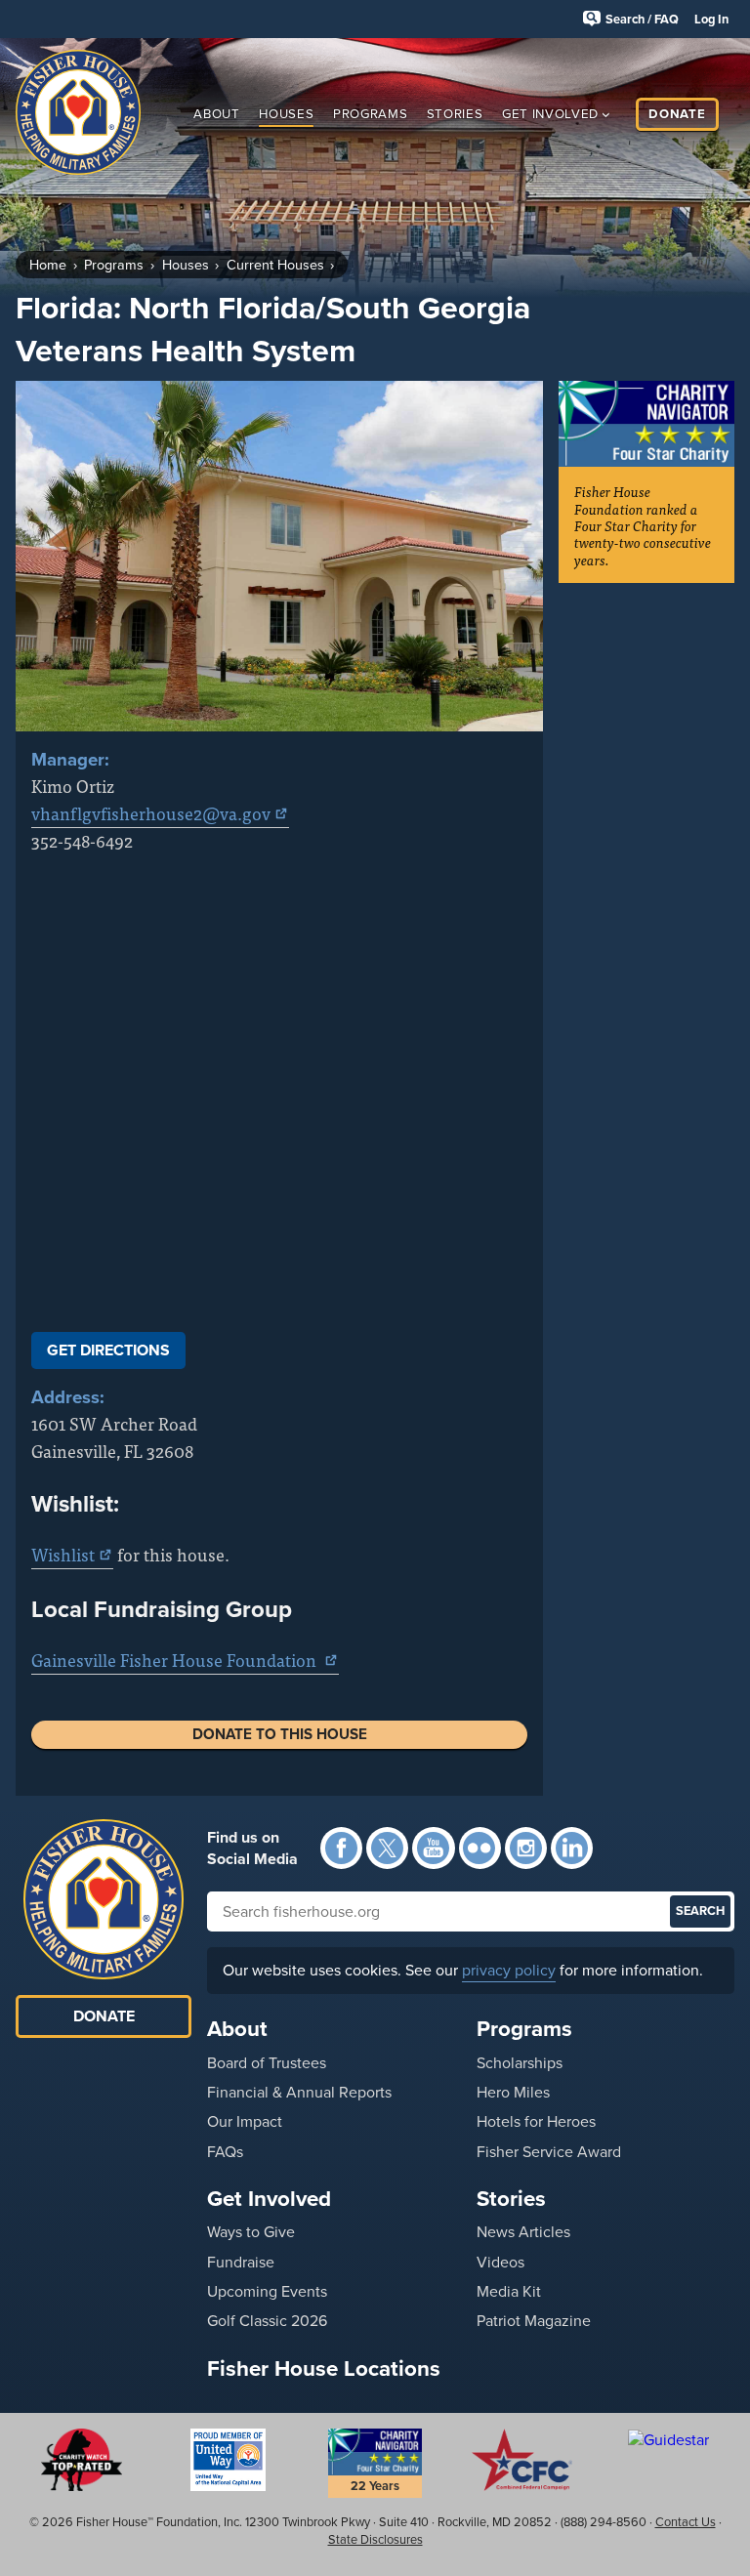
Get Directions (108, 1350)
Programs (370, 114)
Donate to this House (280, 1734)
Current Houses (275, 265)
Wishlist (63, 1554)
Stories (455, 114)
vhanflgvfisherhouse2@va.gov (151, 813)
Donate (677, 114)
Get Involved (550, 114)
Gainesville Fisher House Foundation (176, 1660)
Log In (711, 19)
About (216, 114)
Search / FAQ (642, 19)
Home (48, 265)
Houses (286, 114)
